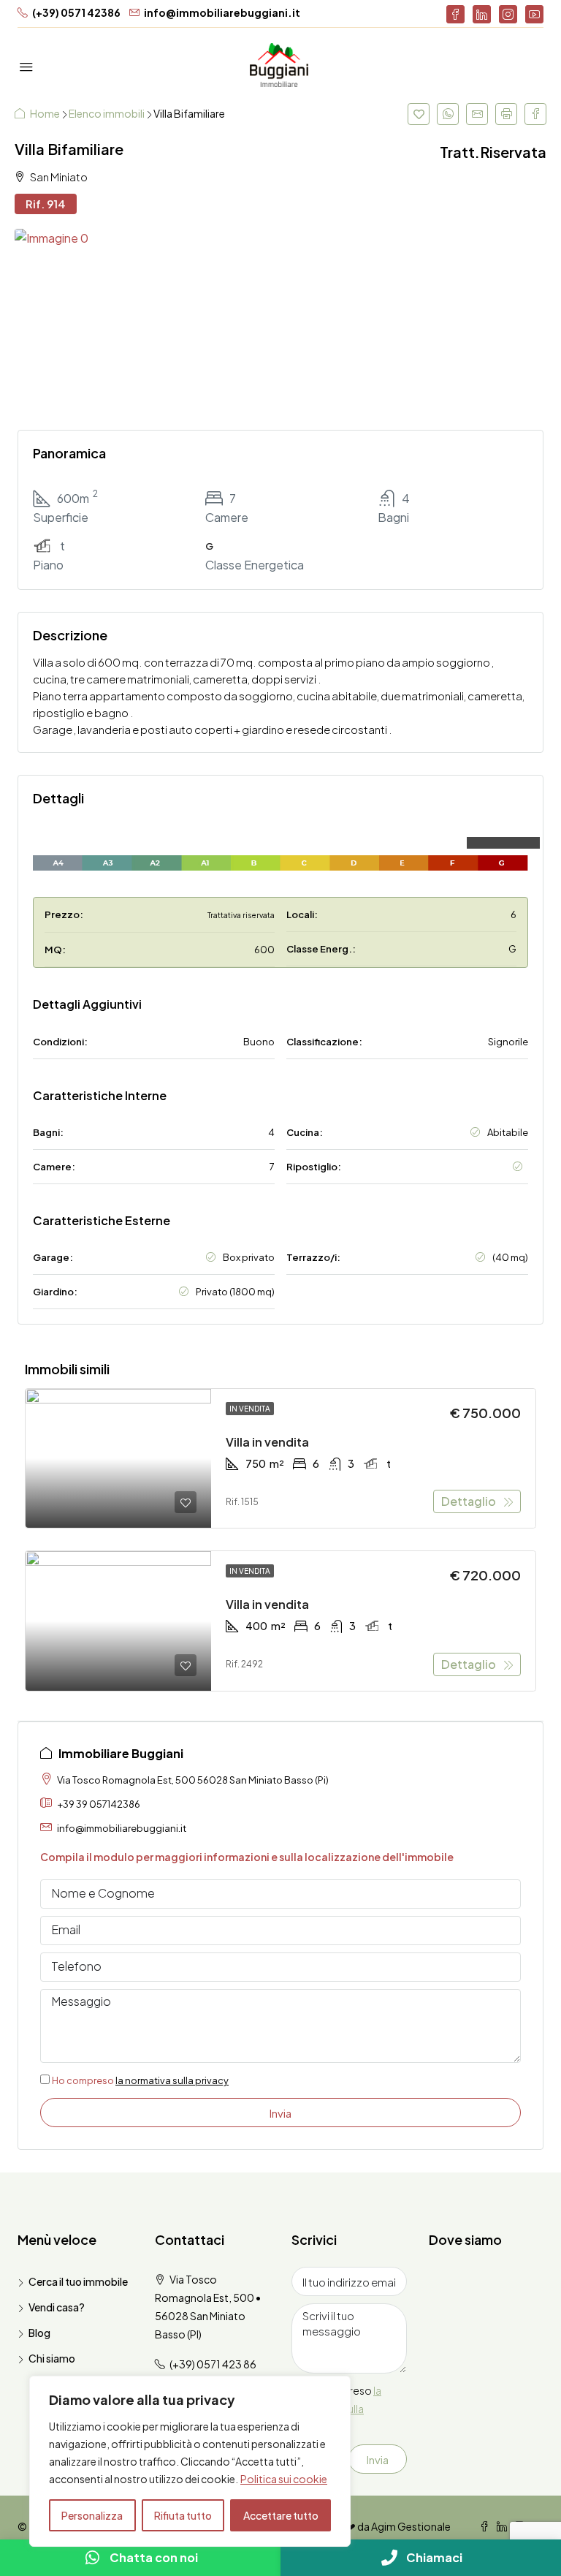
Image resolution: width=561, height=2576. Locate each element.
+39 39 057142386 (99, 1804)
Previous (40, 322)
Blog (39, 2333)
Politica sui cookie (284, 2479)
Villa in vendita (267, 1442)
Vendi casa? (57, 2307)
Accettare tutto (281, 2515)
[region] (190, 2461)
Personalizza (92, 2515)
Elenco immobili (107, 113)
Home (46, 113)
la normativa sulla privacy (172, 2080)
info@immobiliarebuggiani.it (122, 1828)
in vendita (250, 1409)
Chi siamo (52, 2358)
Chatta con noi (154, 2557)
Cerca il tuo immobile (78, 2281)
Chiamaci (434, 2557)
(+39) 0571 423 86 (213, 2364)
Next (521, 322)
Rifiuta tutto (183, 2515)
